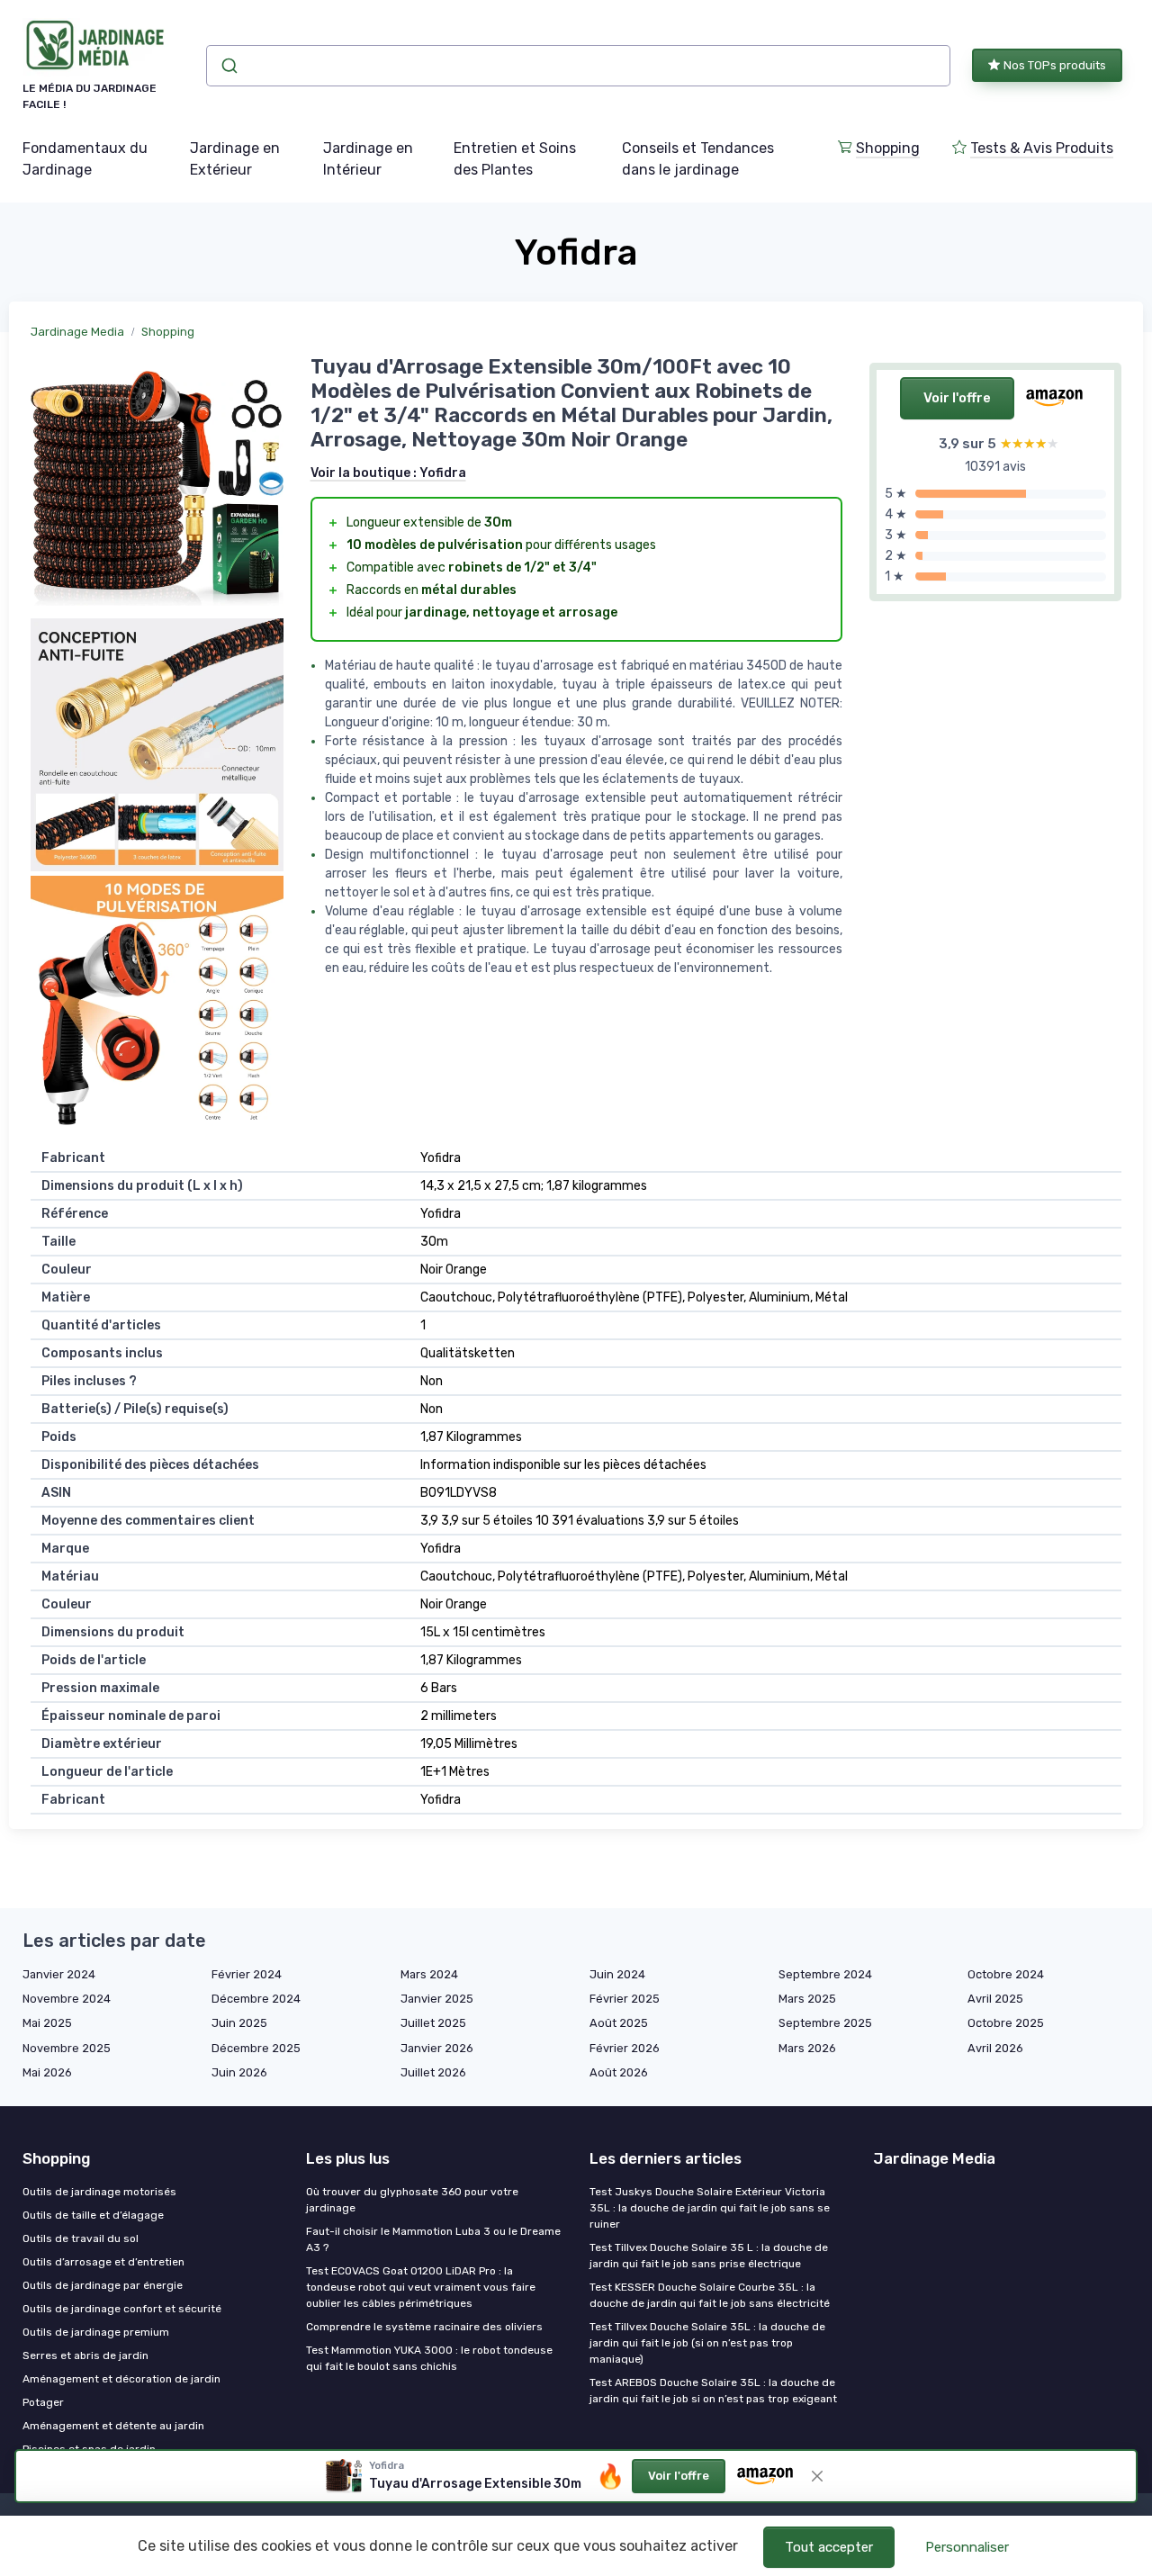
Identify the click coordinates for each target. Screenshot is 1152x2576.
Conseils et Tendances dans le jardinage (698, 159)
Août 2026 (619, 2072)
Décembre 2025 (256, 2048)
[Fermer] (817, 2476)
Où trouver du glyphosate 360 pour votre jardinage (412, 2200)
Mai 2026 (47, 2072)
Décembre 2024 (256, 1999)
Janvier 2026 (437, 2048)
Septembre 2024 (825, 1974)
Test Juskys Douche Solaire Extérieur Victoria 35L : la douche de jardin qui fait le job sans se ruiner (710, 2208)
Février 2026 (625, 2048)
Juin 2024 (617, 1974)
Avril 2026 (995, 2048)
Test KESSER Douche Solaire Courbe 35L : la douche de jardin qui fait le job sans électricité (710, 2295)
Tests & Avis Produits (1042, 148)
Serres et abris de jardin (85, 2355)
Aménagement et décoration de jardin (121, 2379)
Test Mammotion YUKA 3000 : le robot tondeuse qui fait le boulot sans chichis (429, 2358)
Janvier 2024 (59, 1974)
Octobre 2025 (1006, 2023)
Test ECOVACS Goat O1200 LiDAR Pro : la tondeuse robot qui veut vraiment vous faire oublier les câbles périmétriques (421, 2287)
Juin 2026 (239, 2072)
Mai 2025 (47, 2023)
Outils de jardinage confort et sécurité (122, 2309)
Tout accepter (829, 2547)
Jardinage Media (77, 332)
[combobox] (578, 66)
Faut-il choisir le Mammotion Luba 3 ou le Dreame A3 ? (433, 2239)
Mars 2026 (807, 2048)
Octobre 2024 (1006, 1974)
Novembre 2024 (67, 1999)
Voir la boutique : (388, 473)
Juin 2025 (239, 2023)
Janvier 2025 (437, 1999)
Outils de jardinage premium (96, 2332)
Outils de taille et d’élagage (93, 2215)
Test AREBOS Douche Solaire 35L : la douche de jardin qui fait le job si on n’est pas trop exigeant (713, 2391)
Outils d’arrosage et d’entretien (103, 2262)
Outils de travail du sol (81, 2238)
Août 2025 (619, 2023)
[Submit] (228, 66)
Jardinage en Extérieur (235, 159)
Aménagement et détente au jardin (113, 2426)
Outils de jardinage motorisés (99, 2192)
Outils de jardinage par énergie (103, 2285)
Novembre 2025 (67, 2048)
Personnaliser (967, 2547)
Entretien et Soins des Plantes (515, 159)
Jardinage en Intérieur (368, 159)
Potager (43, 2402)
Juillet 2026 (433, 2072)
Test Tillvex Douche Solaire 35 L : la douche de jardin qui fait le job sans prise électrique (709, 2256)
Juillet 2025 (433, 2023)
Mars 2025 (807, 1999)
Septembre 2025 (825, 2023)
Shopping (888, 148)
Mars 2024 (429, 1974)
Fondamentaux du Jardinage (85, 159)
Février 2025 (625, 1999)
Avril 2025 (995, 1999)
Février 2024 (247, 1974)
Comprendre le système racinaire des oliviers (424, 2327)
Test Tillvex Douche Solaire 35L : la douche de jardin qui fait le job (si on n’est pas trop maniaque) (707, 2343)
